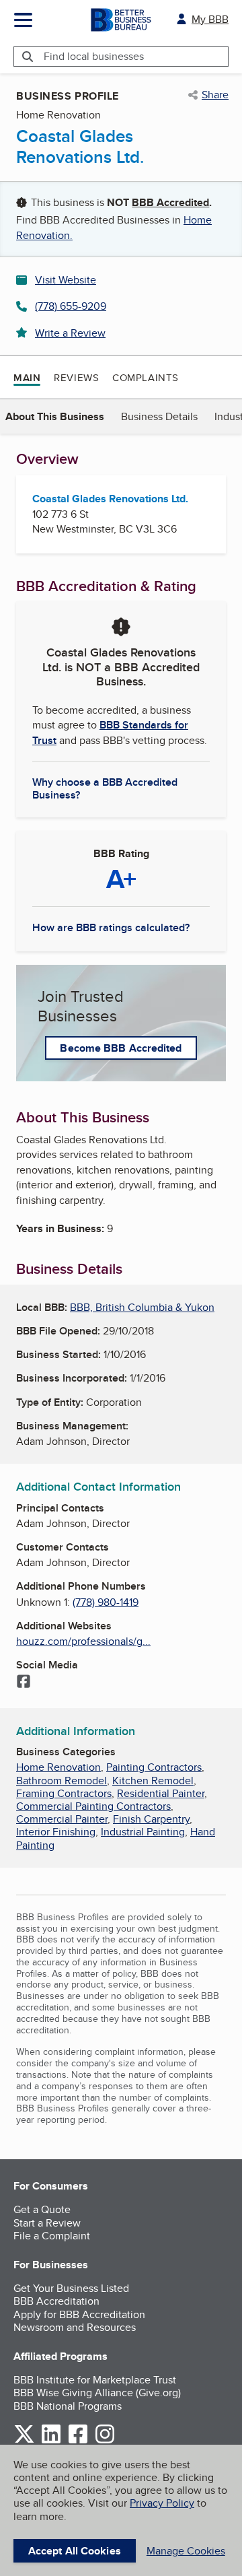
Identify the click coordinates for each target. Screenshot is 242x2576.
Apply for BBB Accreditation (79, 2314)
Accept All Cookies (75, 2551)
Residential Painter (161, 1793)
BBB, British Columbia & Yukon (142, 1307)
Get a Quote (42, 2209)
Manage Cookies (186, 2551)
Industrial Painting (143, 1832)
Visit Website (66, 280)
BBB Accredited (170, 202)
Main (27, 378)
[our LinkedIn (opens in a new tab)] (51, 2441)
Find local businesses (94, 56)
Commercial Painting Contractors (93, 1806)
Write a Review (70, 333)
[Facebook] (24, 1683)
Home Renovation (58, 1767)
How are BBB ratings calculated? (111, 927)
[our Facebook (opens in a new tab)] (78, 2441)
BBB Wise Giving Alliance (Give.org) (97, 2393)
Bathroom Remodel (62, 1781)
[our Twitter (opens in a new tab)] (24, 2441)
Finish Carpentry (151, 1819)
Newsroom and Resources (75, 2327)
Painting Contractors (154, 1767)
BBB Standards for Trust (110, 732)
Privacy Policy (162, 2503)
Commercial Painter (62, 1819)
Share (215, 95)
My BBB (210, 19)
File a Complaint (52, 2236)
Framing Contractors (64, 1793)
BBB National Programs (68, 2406)
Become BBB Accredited (121, 1048)
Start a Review (47, 2223)
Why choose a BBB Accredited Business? (105, 788)
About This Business (55, 416)
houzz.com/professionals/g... (83, 1641)
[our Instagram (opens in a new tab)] (105, 2441)
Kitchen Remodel (153, 1781)
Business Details (159, 416)
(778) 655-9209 (71, 306)
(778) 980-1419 (106, 1602)
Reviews (76, 377)
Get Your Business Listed (71, 2288)
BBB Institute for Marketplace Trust (95, 2380)
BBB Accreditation (56, 2301)
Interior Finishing (56, 1832)
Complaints (146, 377)
